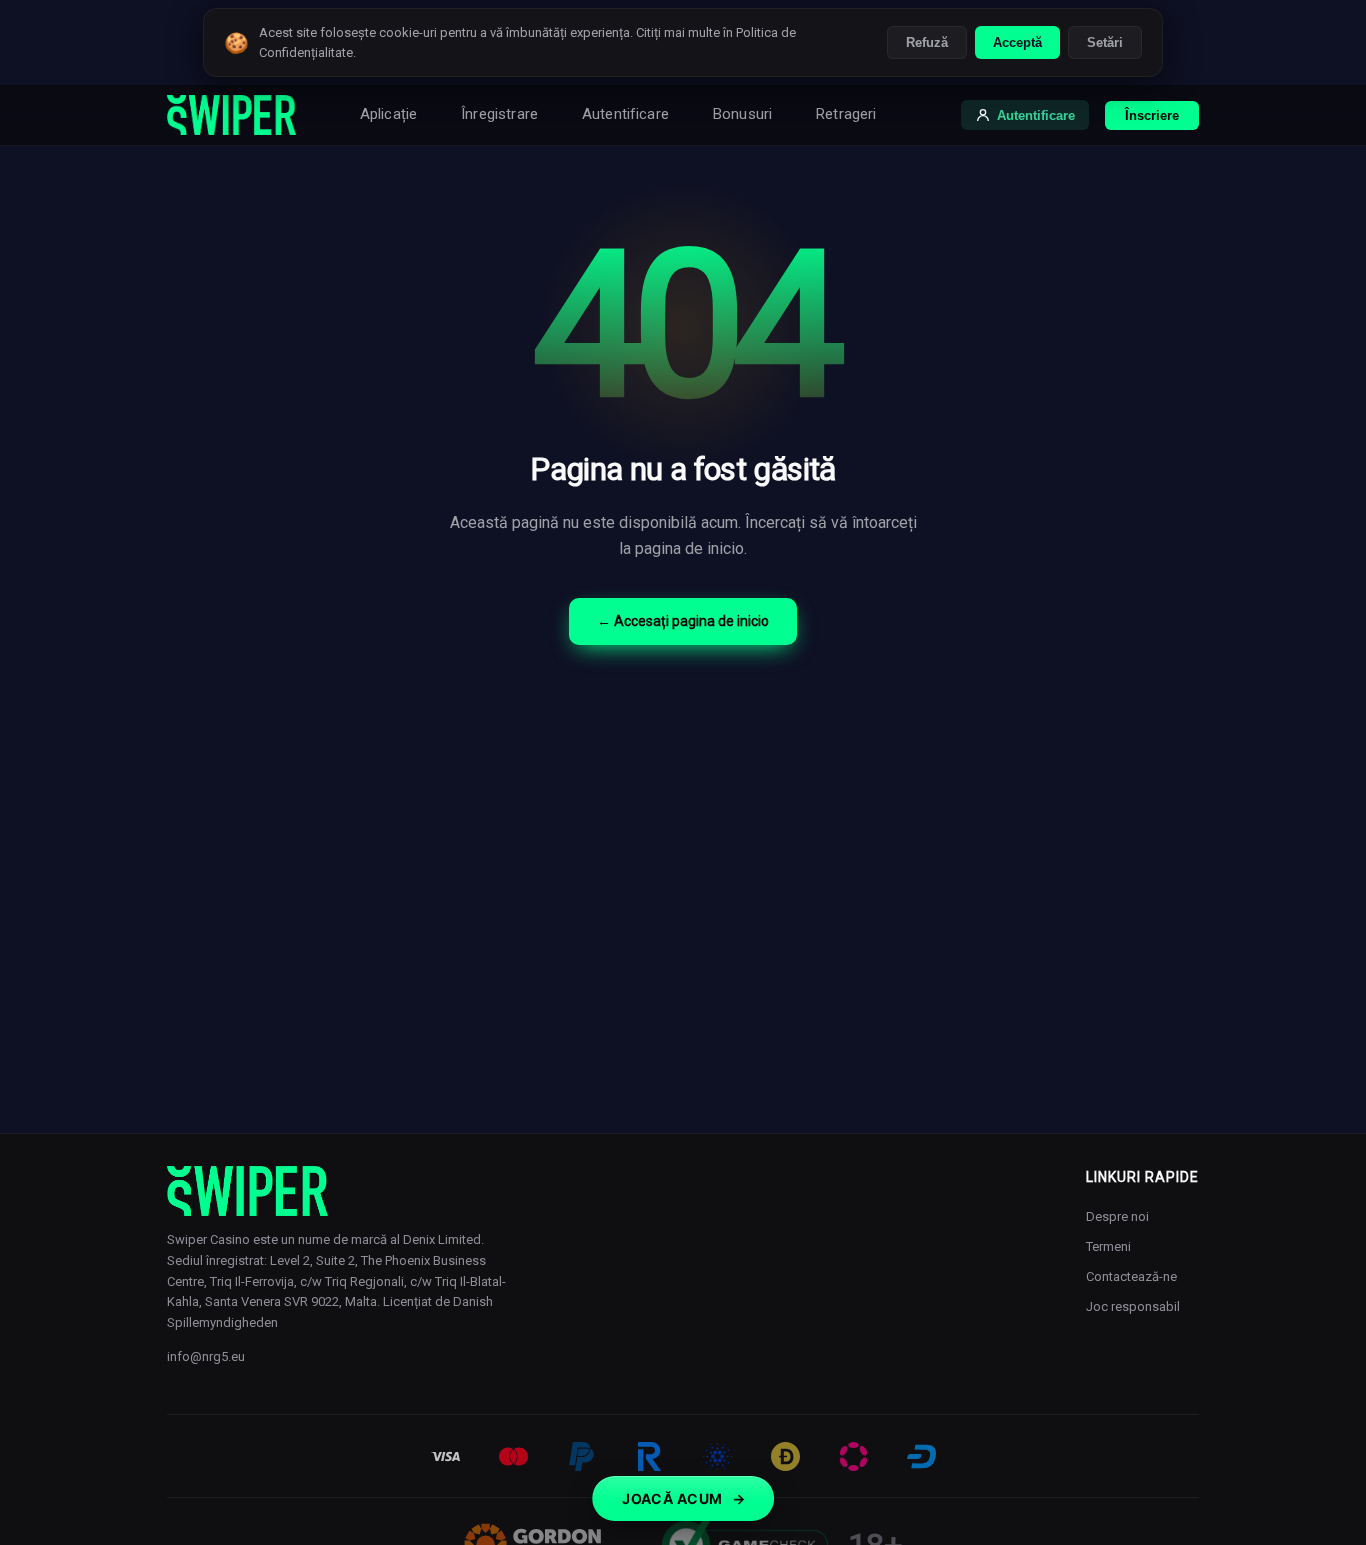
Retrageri (846, 114)
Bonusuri (742, 114)
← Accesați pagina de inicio (683, 621)
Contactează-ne (1131, 1276)
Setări (1105, 42)
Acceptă (1017, 42)
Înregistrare (499, 114)
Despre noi (1117, 1216)
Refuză (927, 42)
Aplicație (388, 114)
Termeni (1108, 1246)
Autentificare (625, 114)
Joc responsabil (1133, 1306)
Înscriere (1152, 115)
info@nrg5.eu (206, 1356)
